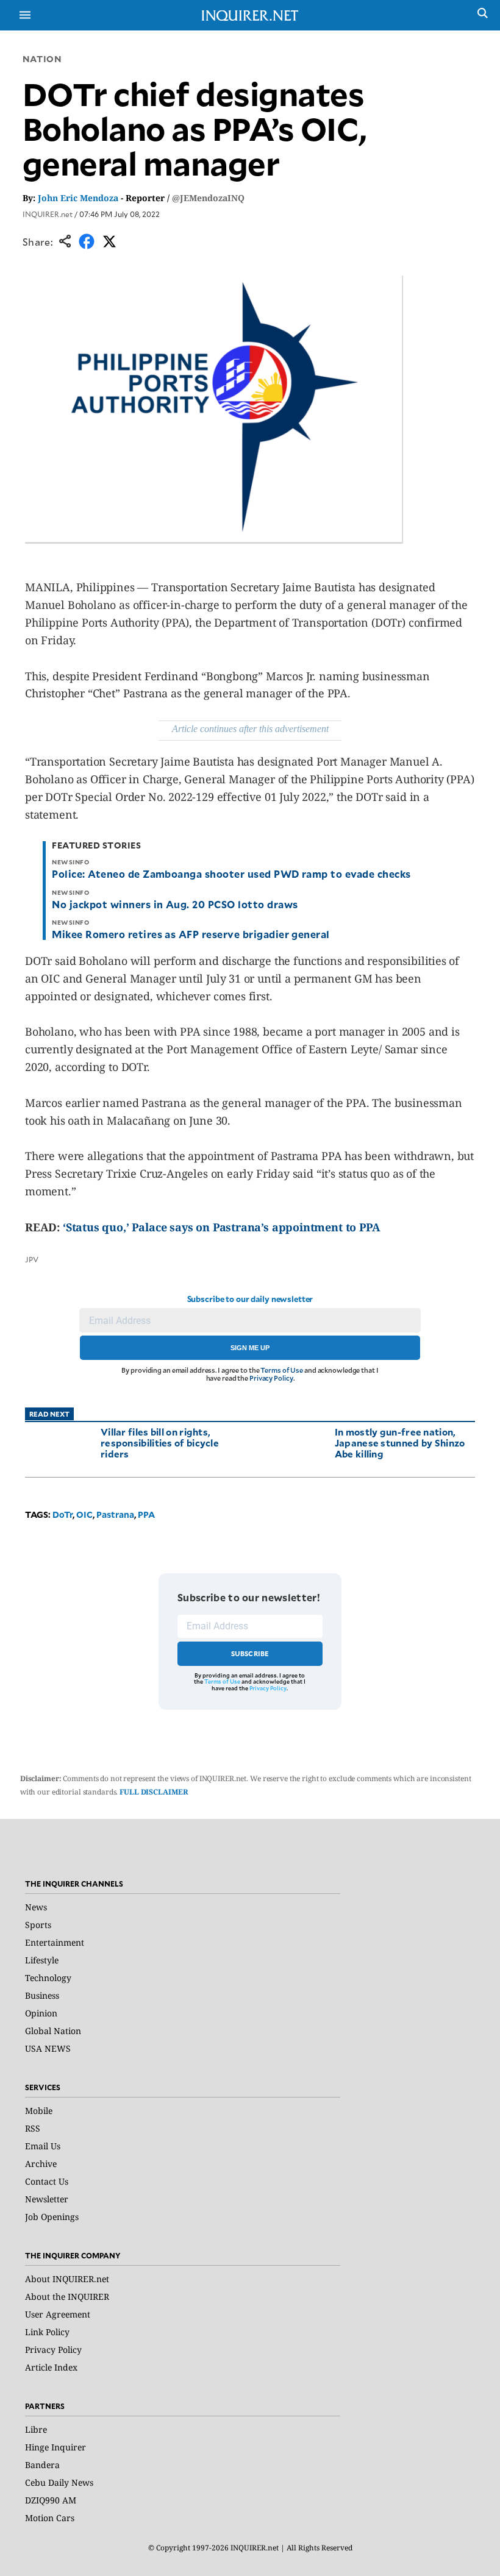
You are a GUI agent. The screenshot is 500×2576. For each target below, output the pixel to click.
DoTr (62, 1514)
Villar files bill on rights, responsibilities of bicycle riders (160, 1443)
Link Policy (47, 2332)
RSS (33, 2128)
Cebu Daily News (59, 2482)
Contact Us (47, 2181)
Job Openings (52, 2217)
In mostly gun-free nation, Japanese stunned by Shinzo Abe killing (400, 1443)
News (36, 1907)
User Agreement (58, 2314)
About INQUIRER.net (67, 2279)
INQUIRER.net (48, 214)
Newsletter (47, 2199)
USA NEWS (48, 2048)
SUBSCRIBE (250, 1653)
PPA (146, 1514)
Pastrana (115, 1514)
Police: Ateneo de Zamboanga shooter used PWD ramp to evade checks (231, 873)
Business (42, 1995)
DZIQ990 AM (51, 2500)
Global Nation (53, 2031)
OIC (84, 1514)
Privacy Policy (271, 1378)
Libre (36, 2429)
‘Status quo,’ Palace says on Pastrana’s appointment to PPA (222, 1227)
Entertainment (55, 1942)
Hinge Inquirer (55, 2447)
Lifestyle (42, 1960)
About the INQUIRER (67, 2297)
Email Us (43, 2146)
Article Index (51, 2367)
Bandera (42, 2465)
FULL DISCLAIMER (154, 1792)
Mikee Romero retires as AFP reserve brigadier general (191, 934)
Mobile (39, 2111)
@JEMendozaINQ (208, 198)
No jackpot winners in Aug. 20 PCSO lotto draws (175, 904)
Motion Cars (50, 2518)
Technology (48, 1978)
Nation (42, 59)
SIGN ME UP (250, 1348)
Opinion (41, 2013)
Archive (41, 2164)
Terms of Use (282, 1370)
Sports (38, 1925)
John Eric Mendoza (78, 198)
